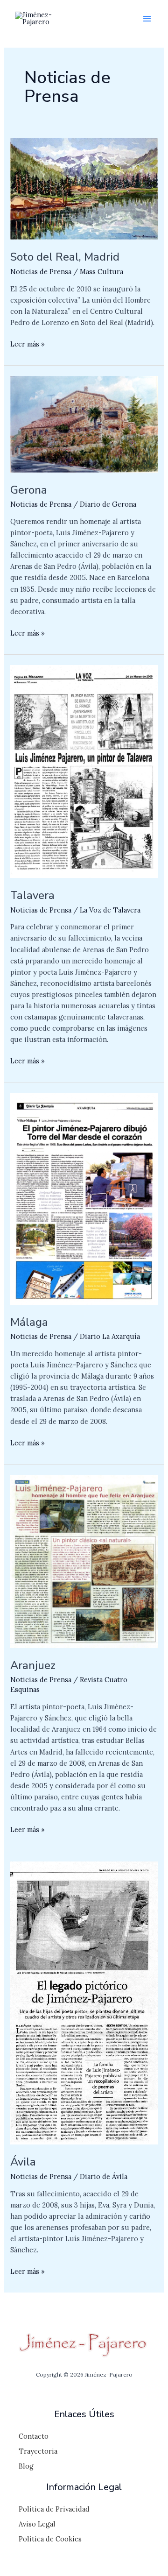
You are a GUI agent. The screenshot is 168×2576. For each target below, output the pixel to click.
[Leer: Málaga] (84, 1198)
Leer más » (28, 343)
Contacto (34, 2436)
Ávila (23, 2162)
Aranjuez (33, 1665)
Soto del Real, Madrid (65, 257)
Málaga (29, 1322)
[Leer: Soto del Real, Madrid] (84, 188)
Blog (26, 2466)
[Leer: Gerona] (84, 423)
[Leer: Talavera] (84, 771)
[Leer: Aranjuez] (84, 1560)
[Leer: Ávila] (84, 2002)
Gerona (29, 490)
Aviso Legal (37, 2524)
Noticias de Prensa (41, 272)
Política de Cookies (50, 2539)
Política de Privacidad (54, 2509)
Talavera (32, 895)
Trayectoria (38, 2451)
